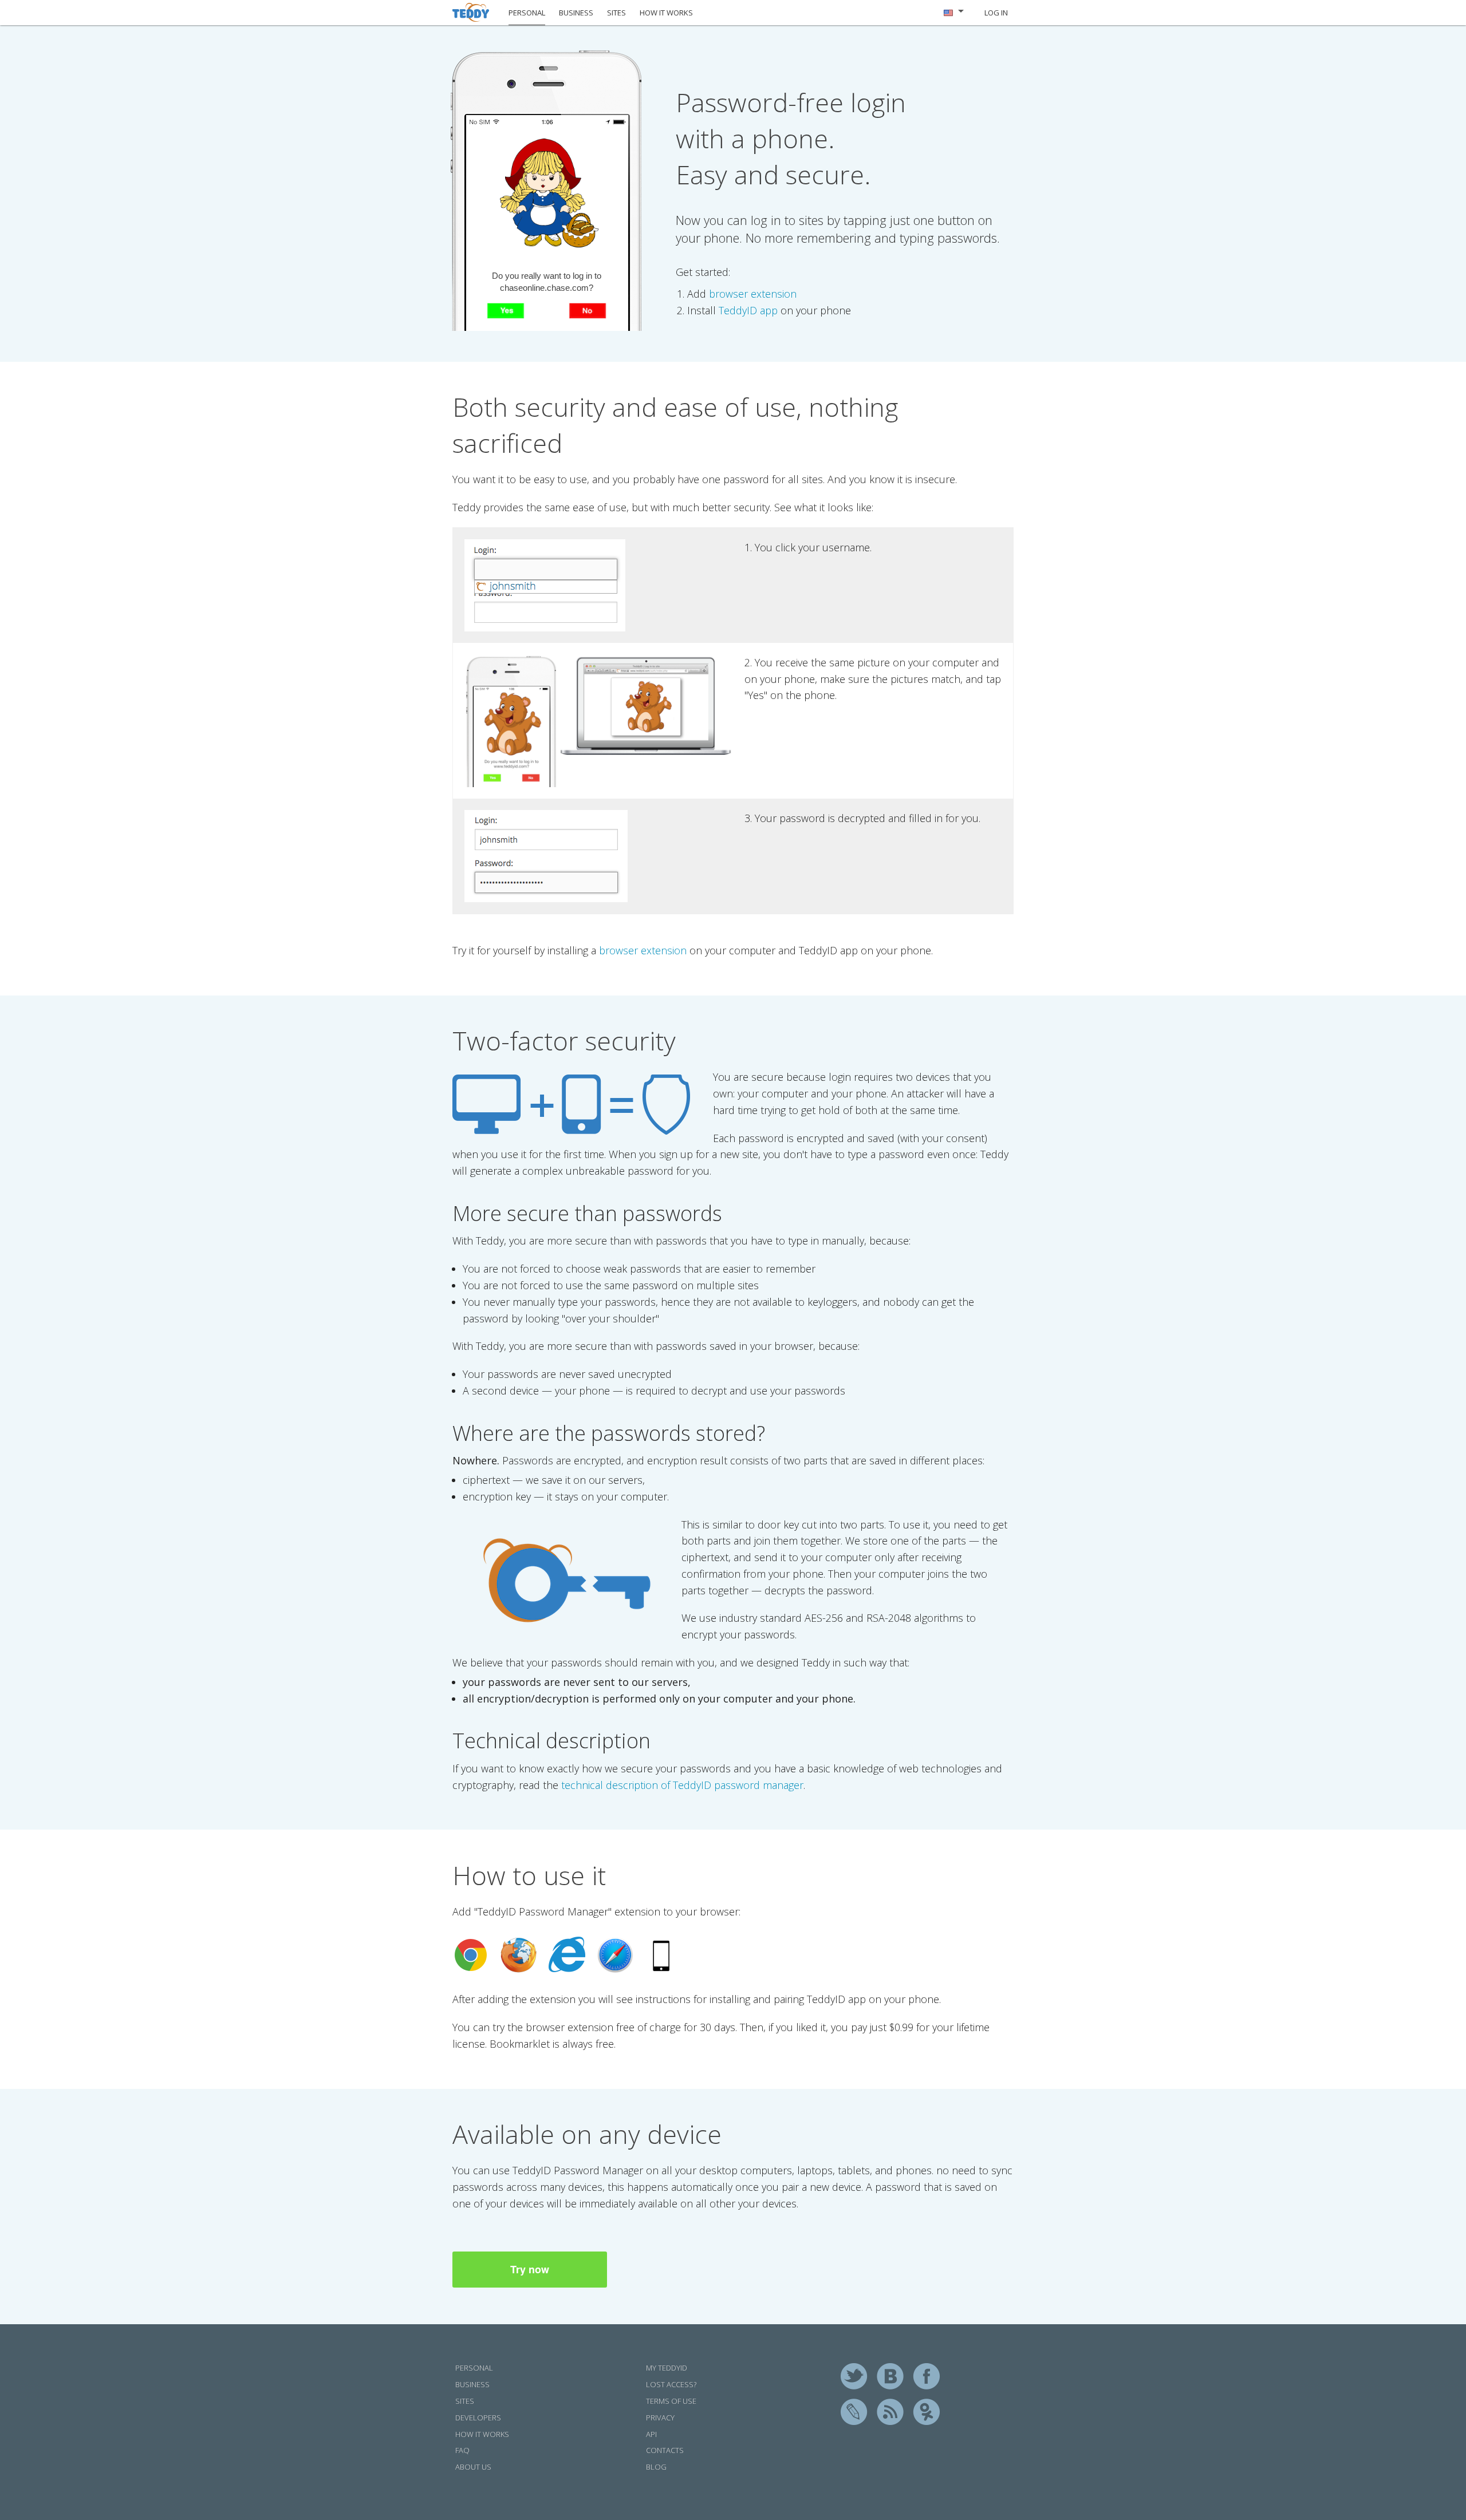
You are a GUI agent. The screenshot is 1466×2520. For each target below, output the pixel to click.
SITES (616, 13)
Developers (478, 2418)
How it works (482, 2434)
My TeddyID (667, 2368)
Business (472, 2384)
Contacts (665, 2450)
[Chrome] (471, 1955)
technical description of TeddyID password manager (682, 1785)
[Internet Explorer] (567, 1954)
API (651, 2434)
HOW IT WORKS (666, 13)
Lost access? (671, 2384)
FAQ (462, 2450)
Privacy (660, 2418)
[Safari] (615, 1955)
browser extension (753, 294)
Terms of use (671, 2401)
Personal (474, 2368)
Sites (465, 2401)
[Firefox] (519, 1955)
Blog (656, 2467)
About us (473, 2467)
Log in (996, 13)
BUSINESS (576, 13)
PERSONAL (527, 13)
